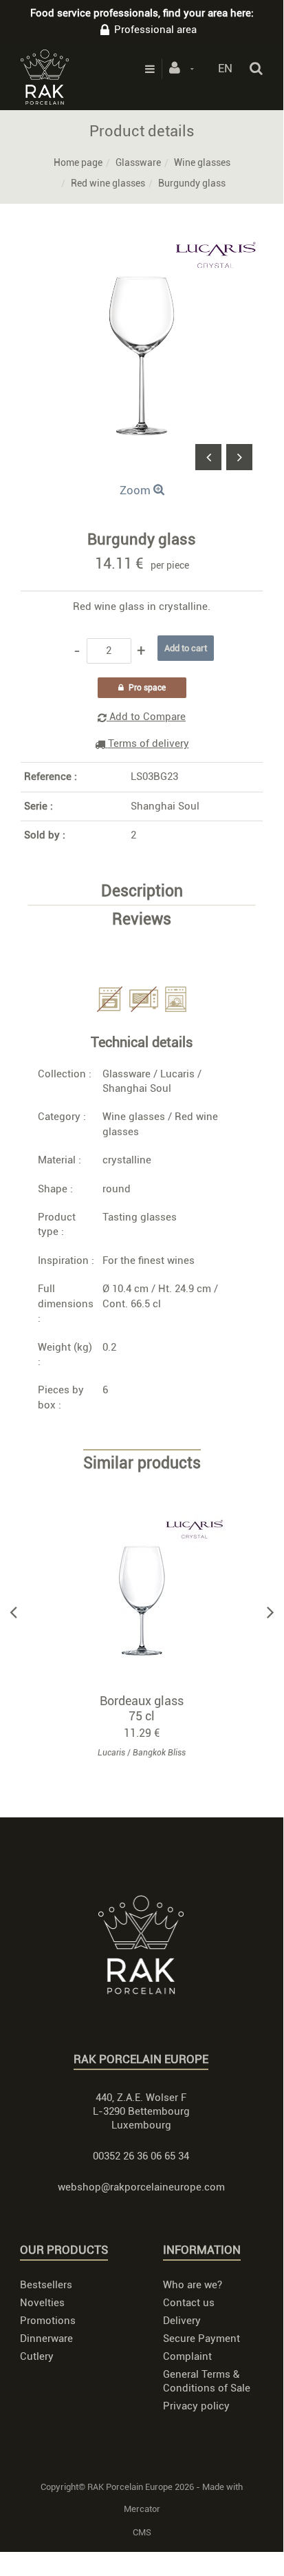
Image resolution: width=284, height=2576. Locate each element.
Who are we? (193, 2285)
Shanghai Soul (165, 806)
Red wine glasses (108, 183)
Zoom (136, 490)
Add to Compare (146, 717)
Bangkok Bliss (159, 1753)
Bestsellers (46, 2285)
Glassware (138, 162)
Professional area (155, 30)
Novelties (42, 2303)
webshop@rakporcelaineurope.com (141, 2187)
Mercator (142, 2509)
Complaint (187, 2356)
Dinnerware (46, 2339)
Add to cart (148, 1601)
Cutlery (37, 2356)
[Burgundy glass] (142, 244)
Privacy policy (196, 2406)
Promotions (48, 2321)
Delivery (182, 2321)
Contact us (189, 2303)
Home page (78, 162)
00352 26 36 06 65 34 (141, 2156)
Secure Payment (201, 2339)
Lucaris (177, 1074)
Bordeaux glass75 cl (142, 1708)
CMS (142, 2532)
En (225, 68)
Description (142, 891)
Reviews (142, 920)
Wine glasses (202, 162)
